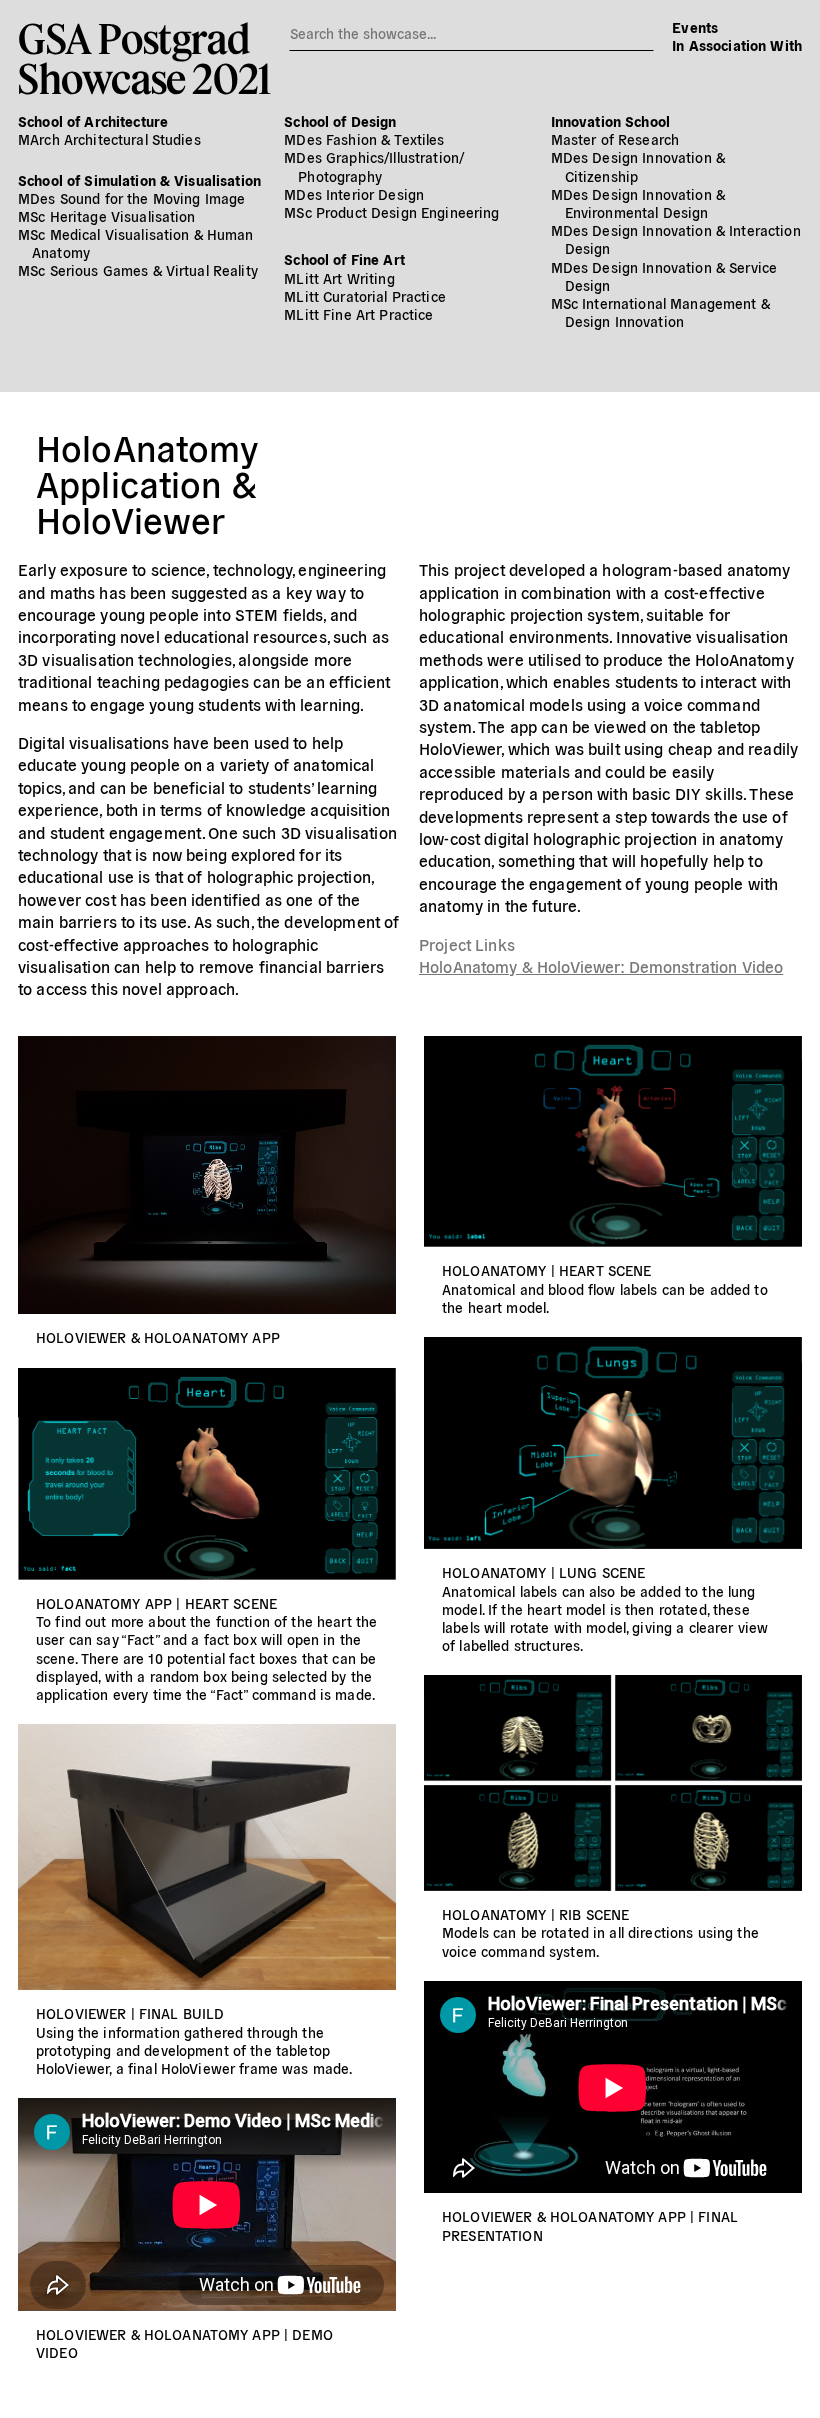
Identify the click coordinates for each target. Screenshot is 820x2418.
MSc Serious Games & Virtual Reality (138, 270)
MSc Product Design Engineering (391, 212)
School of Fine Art (344, 259)
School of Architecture (93, 121)
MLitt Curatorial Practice (365, 296)
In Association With (737, 45)
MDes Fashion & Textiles (364, 139)
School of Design (340, 121)
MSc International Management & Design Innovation (660, 312)
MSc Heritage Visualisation (107, 216)
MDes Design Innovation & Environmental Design (638, 203)
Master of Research (615, 139)
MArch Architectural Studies (109, 139)
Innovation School (610, 121)
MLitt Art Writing (339, 278)
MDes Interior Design (354, 194)
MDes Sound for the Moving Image (131, 198)
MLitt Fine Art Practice (358, 314)
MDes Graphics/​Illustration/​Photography (374, 166)
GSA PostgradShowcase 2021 (144, 58)
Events (695, 27)
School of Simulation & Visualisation (139, 180)
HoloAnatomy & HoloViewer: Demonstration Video (601, 966)
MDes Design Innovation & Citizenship (638, 166)
